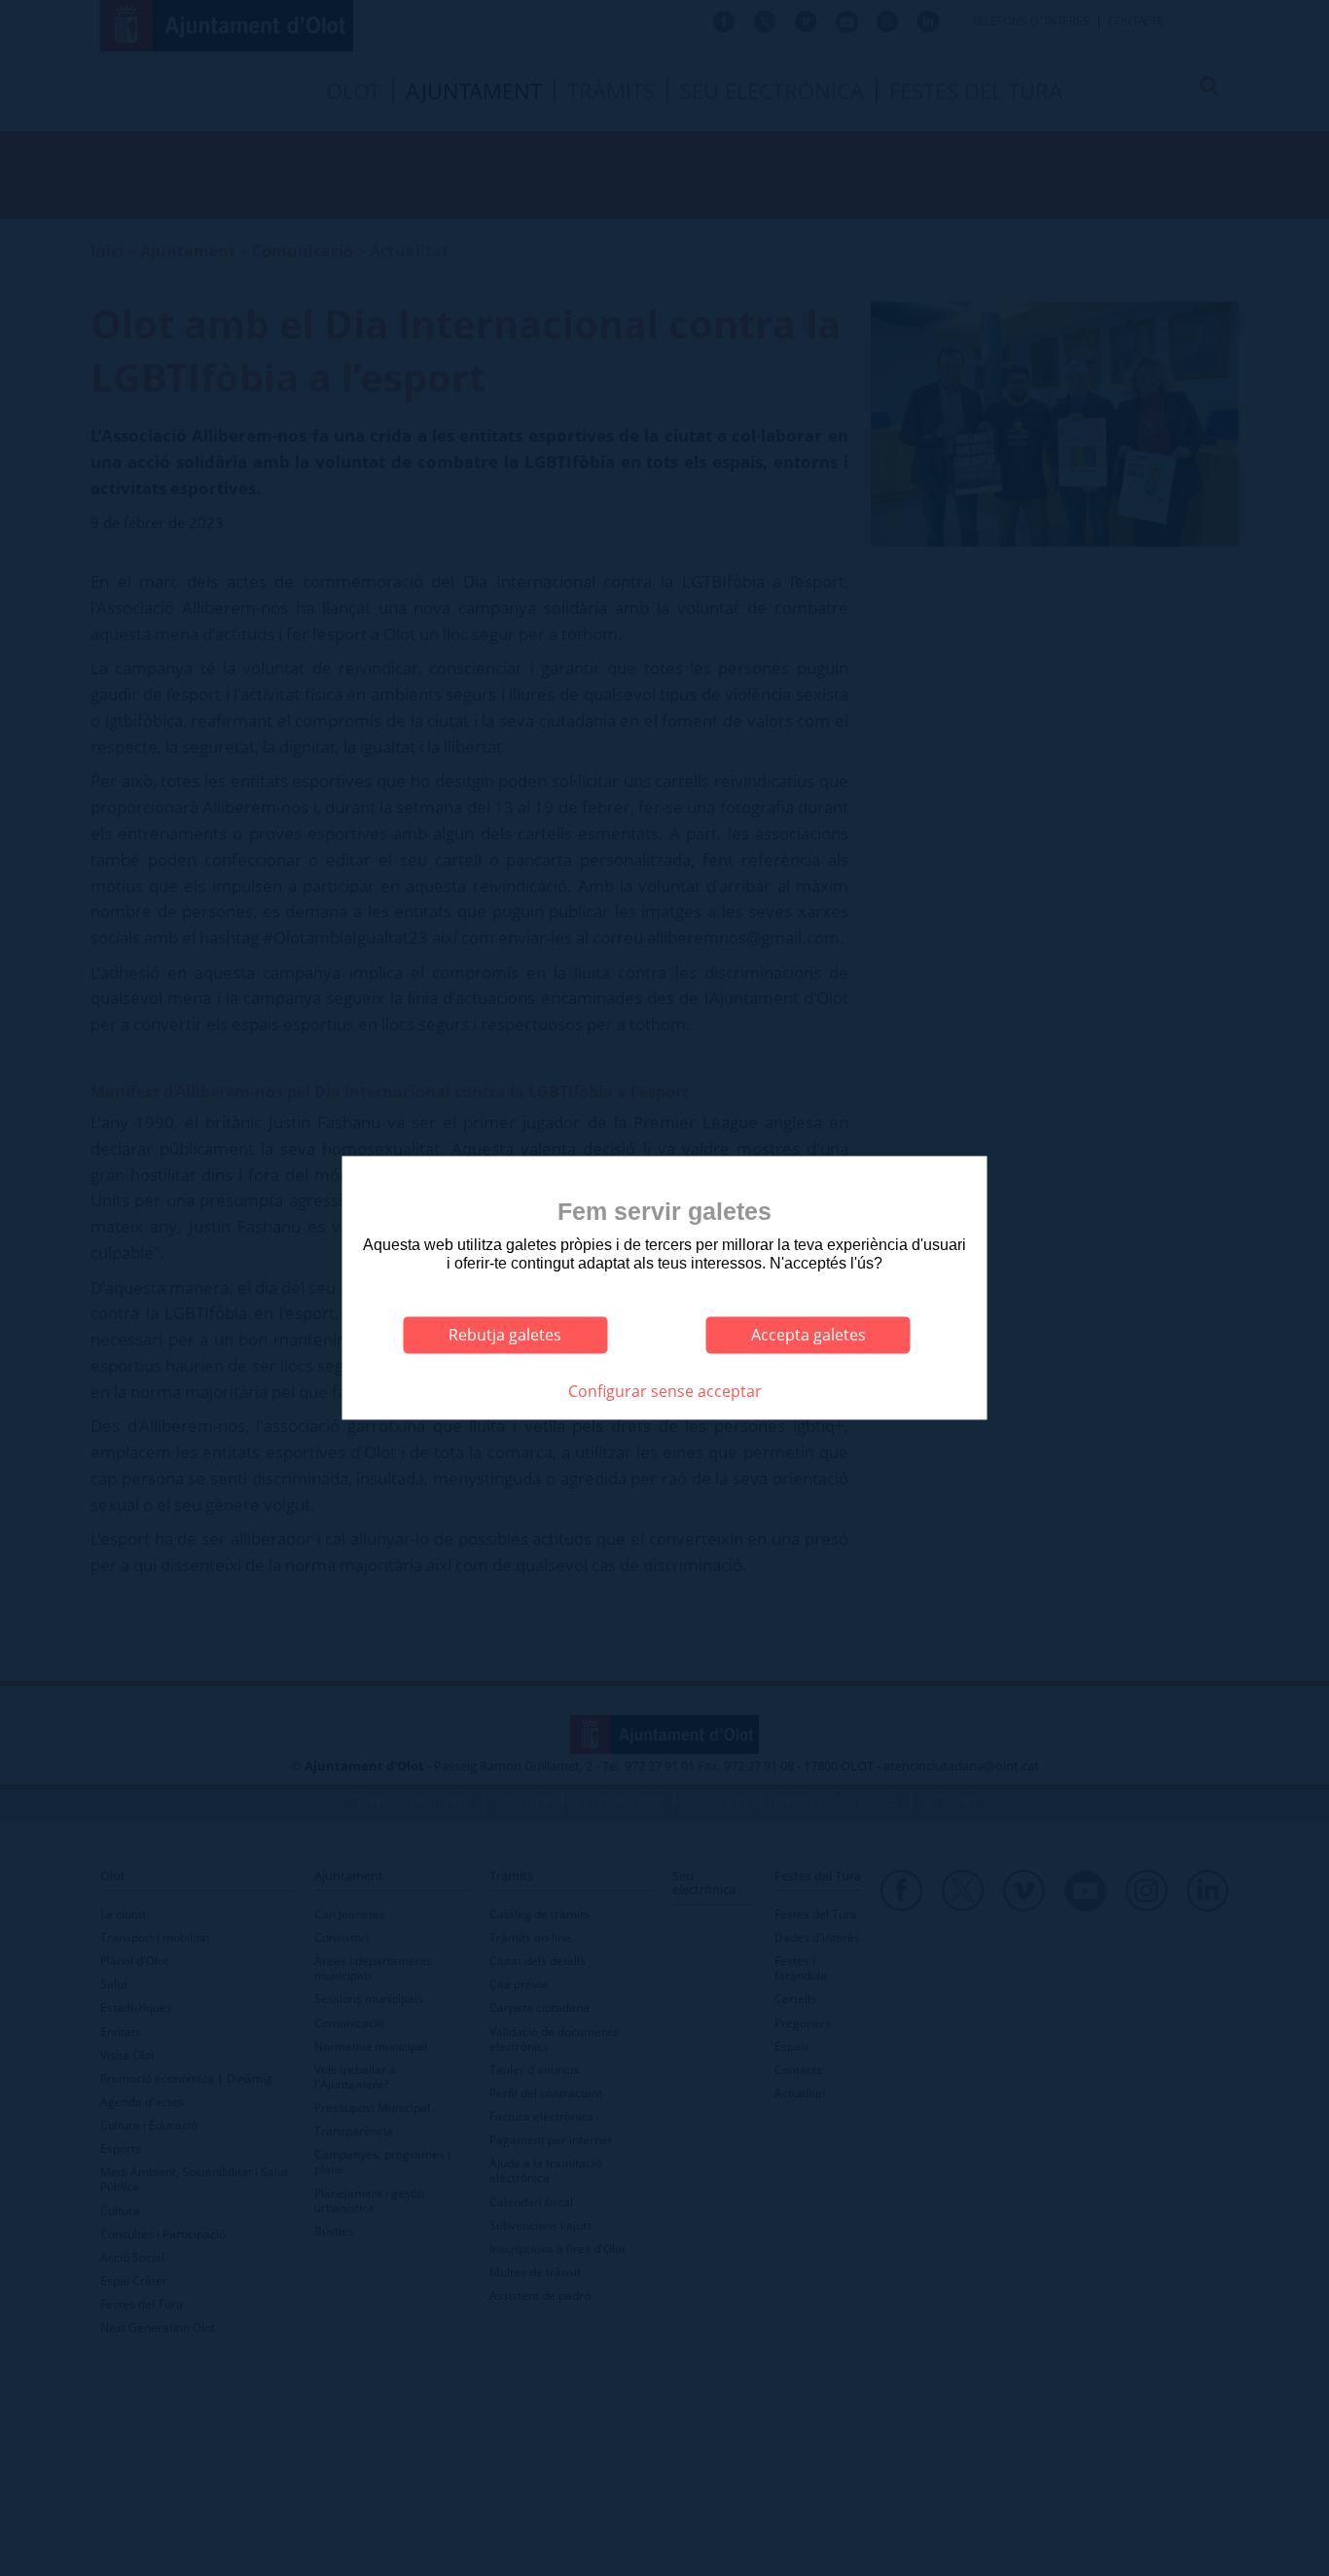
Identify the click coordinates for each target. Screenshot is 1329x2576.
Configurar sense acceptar (665, 1391)
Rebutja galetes (505, 1335)
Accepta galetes (808, 1335)
